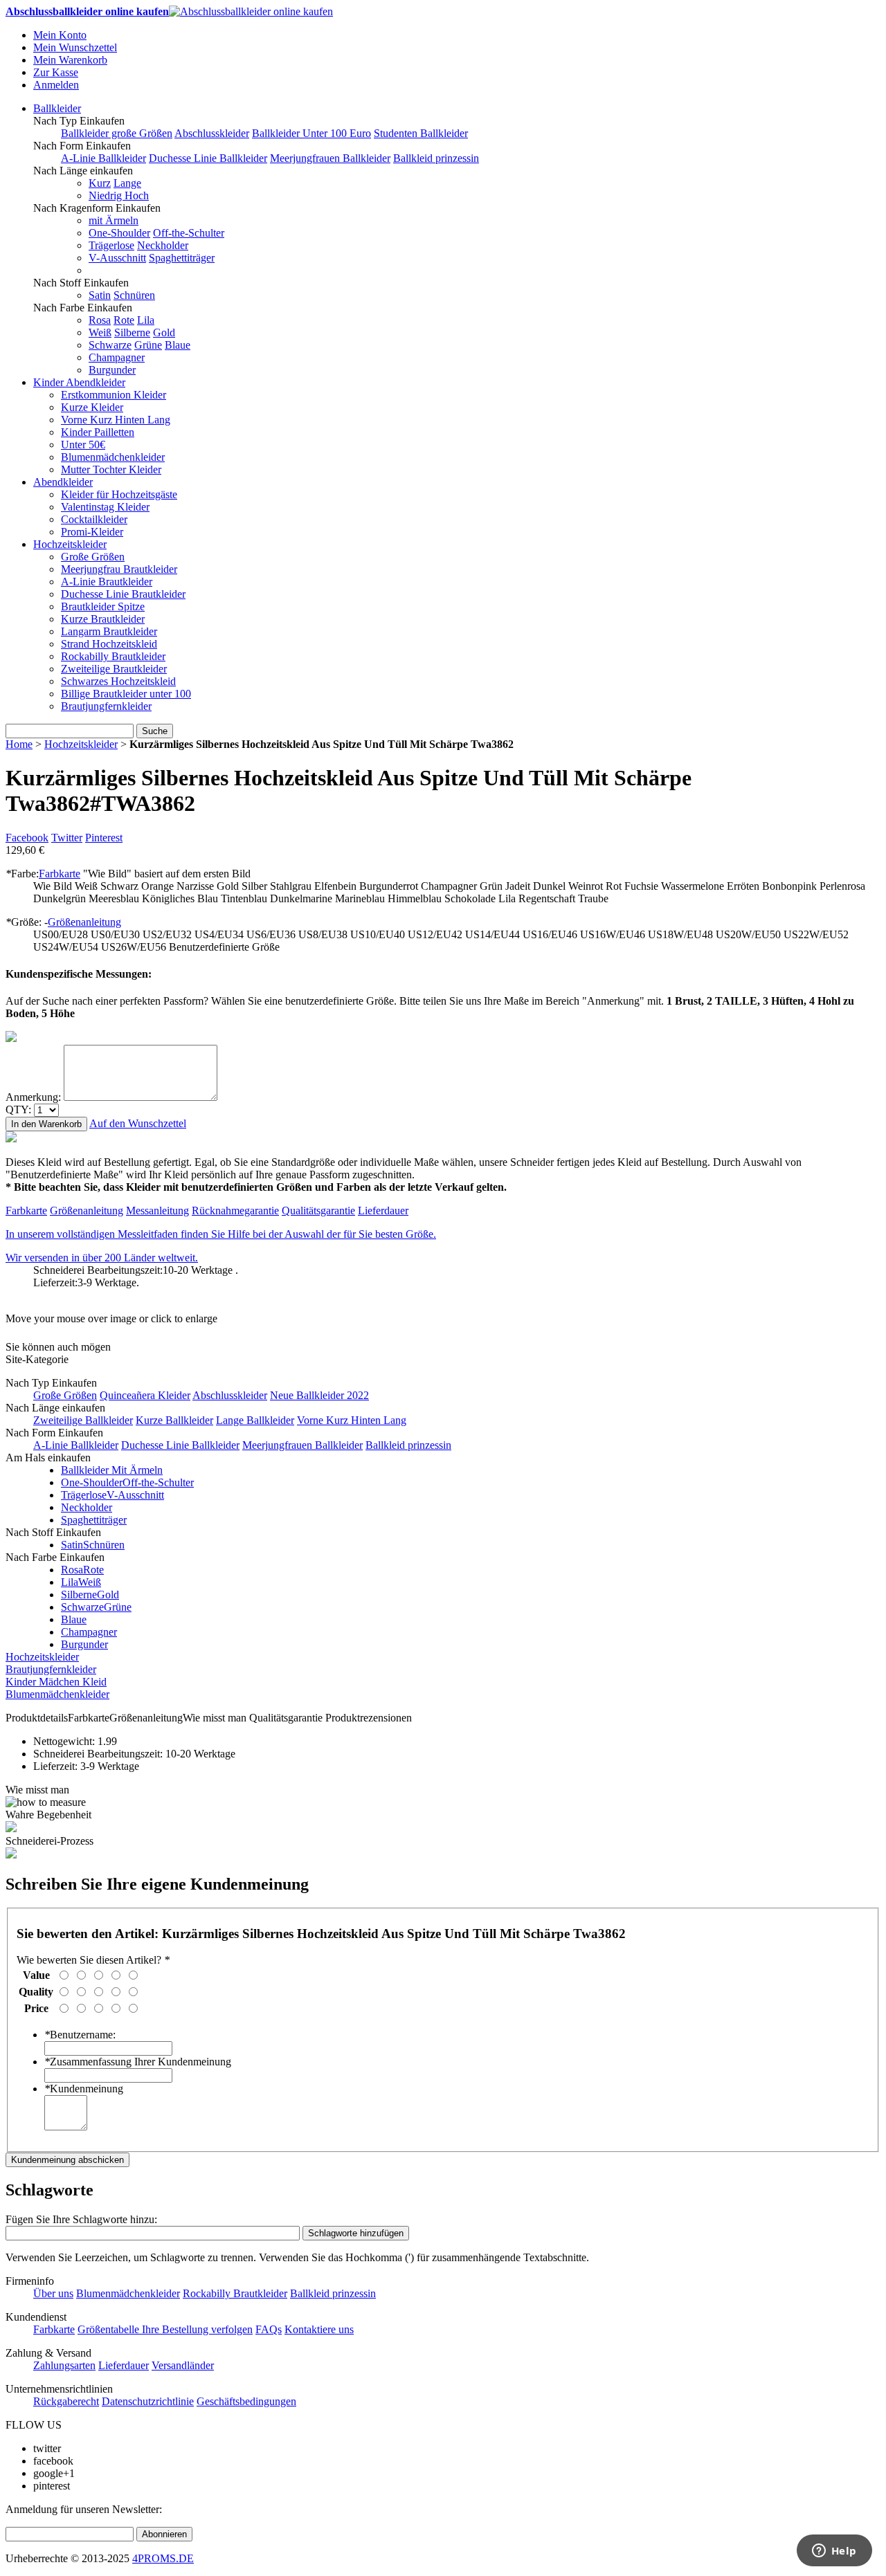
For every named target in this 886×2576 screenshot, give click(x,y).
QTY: (18, 1109)
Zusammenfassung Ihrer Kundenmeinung (138, 2062)
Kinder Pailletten (98, 432)
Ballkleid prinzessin (436, 158)
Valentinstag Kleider (105, 507)
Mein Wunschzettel (75, 47)
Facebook (27, 838)
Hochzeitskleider (70, 544)
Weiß (100, 332)
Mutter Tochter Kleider (111, 469)
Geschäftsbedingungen (246, 2401)
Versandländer (183, 2365)
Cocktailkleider (94, 519)
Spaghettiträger (182, 258)
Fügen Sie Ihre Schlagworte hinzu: (81, 2219)
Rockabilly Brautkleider (113, 656)
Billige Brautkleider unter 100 (126, 694)
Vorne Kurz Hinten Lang (116, 420)
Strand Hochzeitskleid (109, 644)
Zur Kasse (56, 72)
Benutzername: (80, 2035)
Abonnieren (164, 2534)
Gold (164, 332)
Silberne (132, 332)
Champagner (117, 357)
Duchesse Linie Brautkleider (123, 594)
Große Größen (93, 557)
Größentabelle (110, 2329)
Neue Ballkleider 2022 (319, 1395)
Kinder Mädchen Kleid (56, 1682)
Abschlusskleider (212, 133)
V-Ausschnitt (117, 258)
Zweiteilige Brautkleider (114, 669)
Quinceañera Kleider (145, 1395)
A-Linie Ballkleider (103, 158)
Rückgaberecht (66, 2401)
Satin (100, 295)
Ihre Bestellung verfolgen (197, 2329)
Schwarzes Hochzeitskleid (118, 681)
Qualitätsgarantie (318, 1211)
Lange (127, 183)
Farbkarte (60, 874)
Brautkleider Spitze (103, 606)
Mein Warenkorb (70, 60)
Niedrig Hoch (119, 195)
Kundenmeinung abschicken (67, 2160)
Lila (146, 320)
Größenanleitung (84, 922)
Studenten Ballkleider (421, 133)
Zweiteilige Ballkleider (83, 1420)
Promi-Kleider (92, 532)
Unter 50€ (83, 445)
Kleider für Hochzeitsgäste (119, 494)
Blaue (178, 345)
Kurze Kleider (92, 407)
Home (19, 744)
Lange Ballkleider (255, 1420)
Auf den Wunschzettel (138, 1123)
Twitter (67, 838)
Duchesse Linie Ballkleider (208, 158)
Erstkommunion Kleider (114, 395)
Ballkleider (57, 108)
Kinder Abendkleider (79, 382)
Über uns (53, 2293)
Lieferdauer (383, 1211)
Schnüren (134, 295)
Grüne (148, 345)
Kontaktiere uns (319, 2329)
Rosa (100, 320)
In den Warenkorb (46, 1124)
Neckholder (163, 245)
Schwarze (110, 345)
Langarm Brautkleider (109, 631)
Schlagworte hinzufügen (356, 2233)
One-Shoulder (119, 233)
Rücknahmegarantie (235, 1211)
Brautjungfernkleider (106, 706)
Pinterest (104, 838)
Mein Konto (60, 35)
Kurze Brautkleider (103, 619)
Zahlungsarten (64, 2365)
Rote (124, 320)
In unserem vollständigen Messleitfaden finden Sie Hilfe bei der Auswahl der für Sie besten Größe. (221, 1234)
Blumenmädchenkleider (113, 457)
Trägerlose (111, 245)
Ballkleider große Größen (117, 133)
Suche (155, 731)
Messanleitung (157, 1211)
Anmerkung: (33, 1097)
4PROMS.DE (163, 2558)
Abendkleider (63, 482)
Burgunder (112, 370)
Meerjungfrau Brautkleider (119, 569)
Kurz (100, 183)
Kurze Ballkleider (174, 1420)
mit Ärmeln (114, 220)
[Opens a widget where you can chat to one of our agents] (834, 2552)
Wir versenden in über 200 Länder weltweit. (102, 1258)
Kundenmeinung (84, 2089)
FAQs (269, 2329)
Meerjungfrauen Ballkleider (330, 158)
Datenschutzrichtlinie (148, 2401)
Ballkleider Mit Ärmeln (112, 1470)
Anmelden (56, 85)
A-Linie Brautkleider (107, 582)
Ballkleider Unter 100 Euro (311, 133)
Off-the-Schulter (189, 233)
